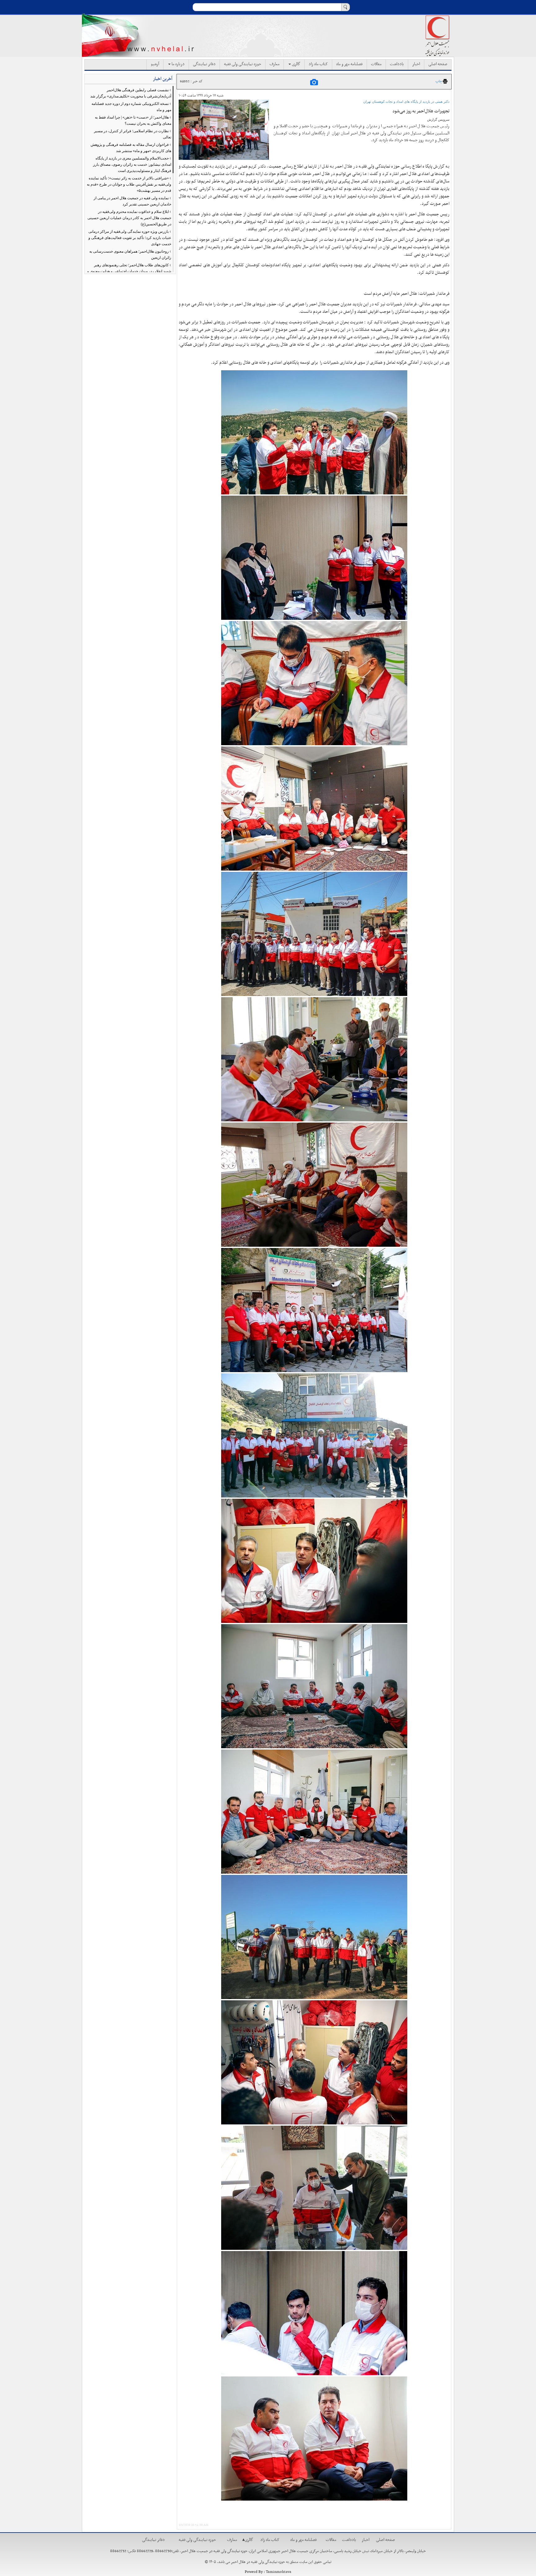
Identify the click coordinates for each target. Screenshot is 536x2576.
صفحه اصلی (438, 64)
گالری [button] (296, 64)
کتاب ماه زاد (318, 64)
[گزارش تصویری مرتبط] (314, 82)
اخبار (416, 64)
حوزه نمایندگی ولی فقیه (243, 64)
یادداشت (397, 64)
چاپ (439, 81)
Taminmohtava (279, 2572)
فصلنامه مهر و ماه (349, 64)
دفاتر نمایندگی (204, 64)
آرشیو (155, 64)
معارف (275, 64)
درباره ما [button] (178, 64)
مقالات (376, 64)
